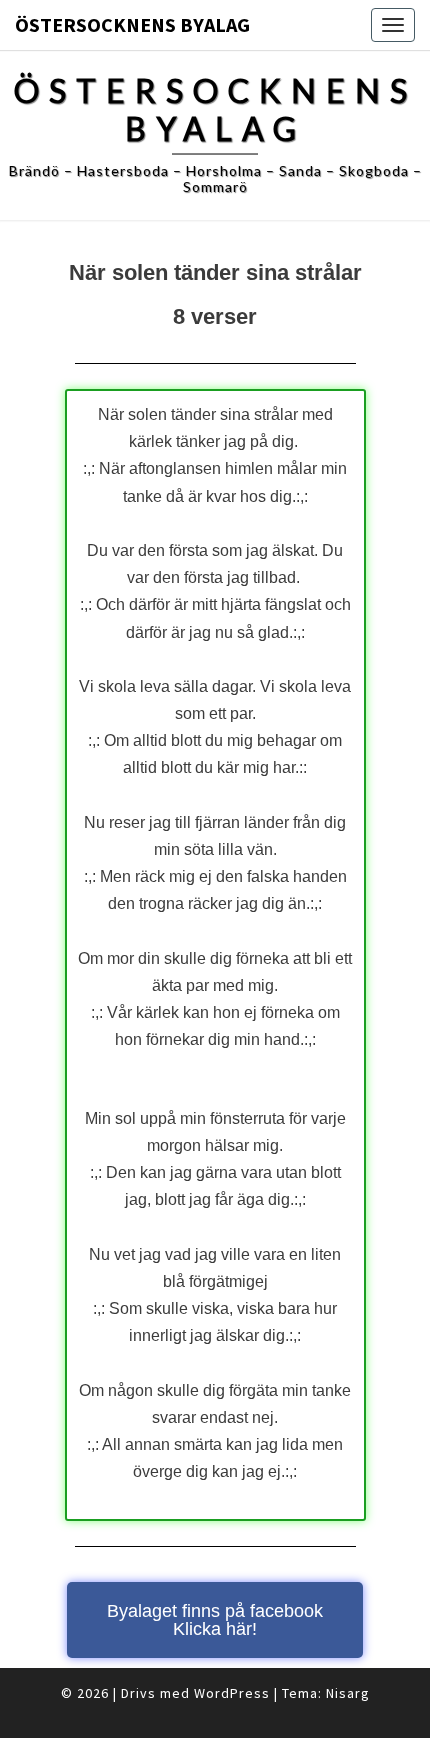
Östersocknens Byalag (132, 24)
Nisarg (348, 1693)
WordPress (232, 1693)
